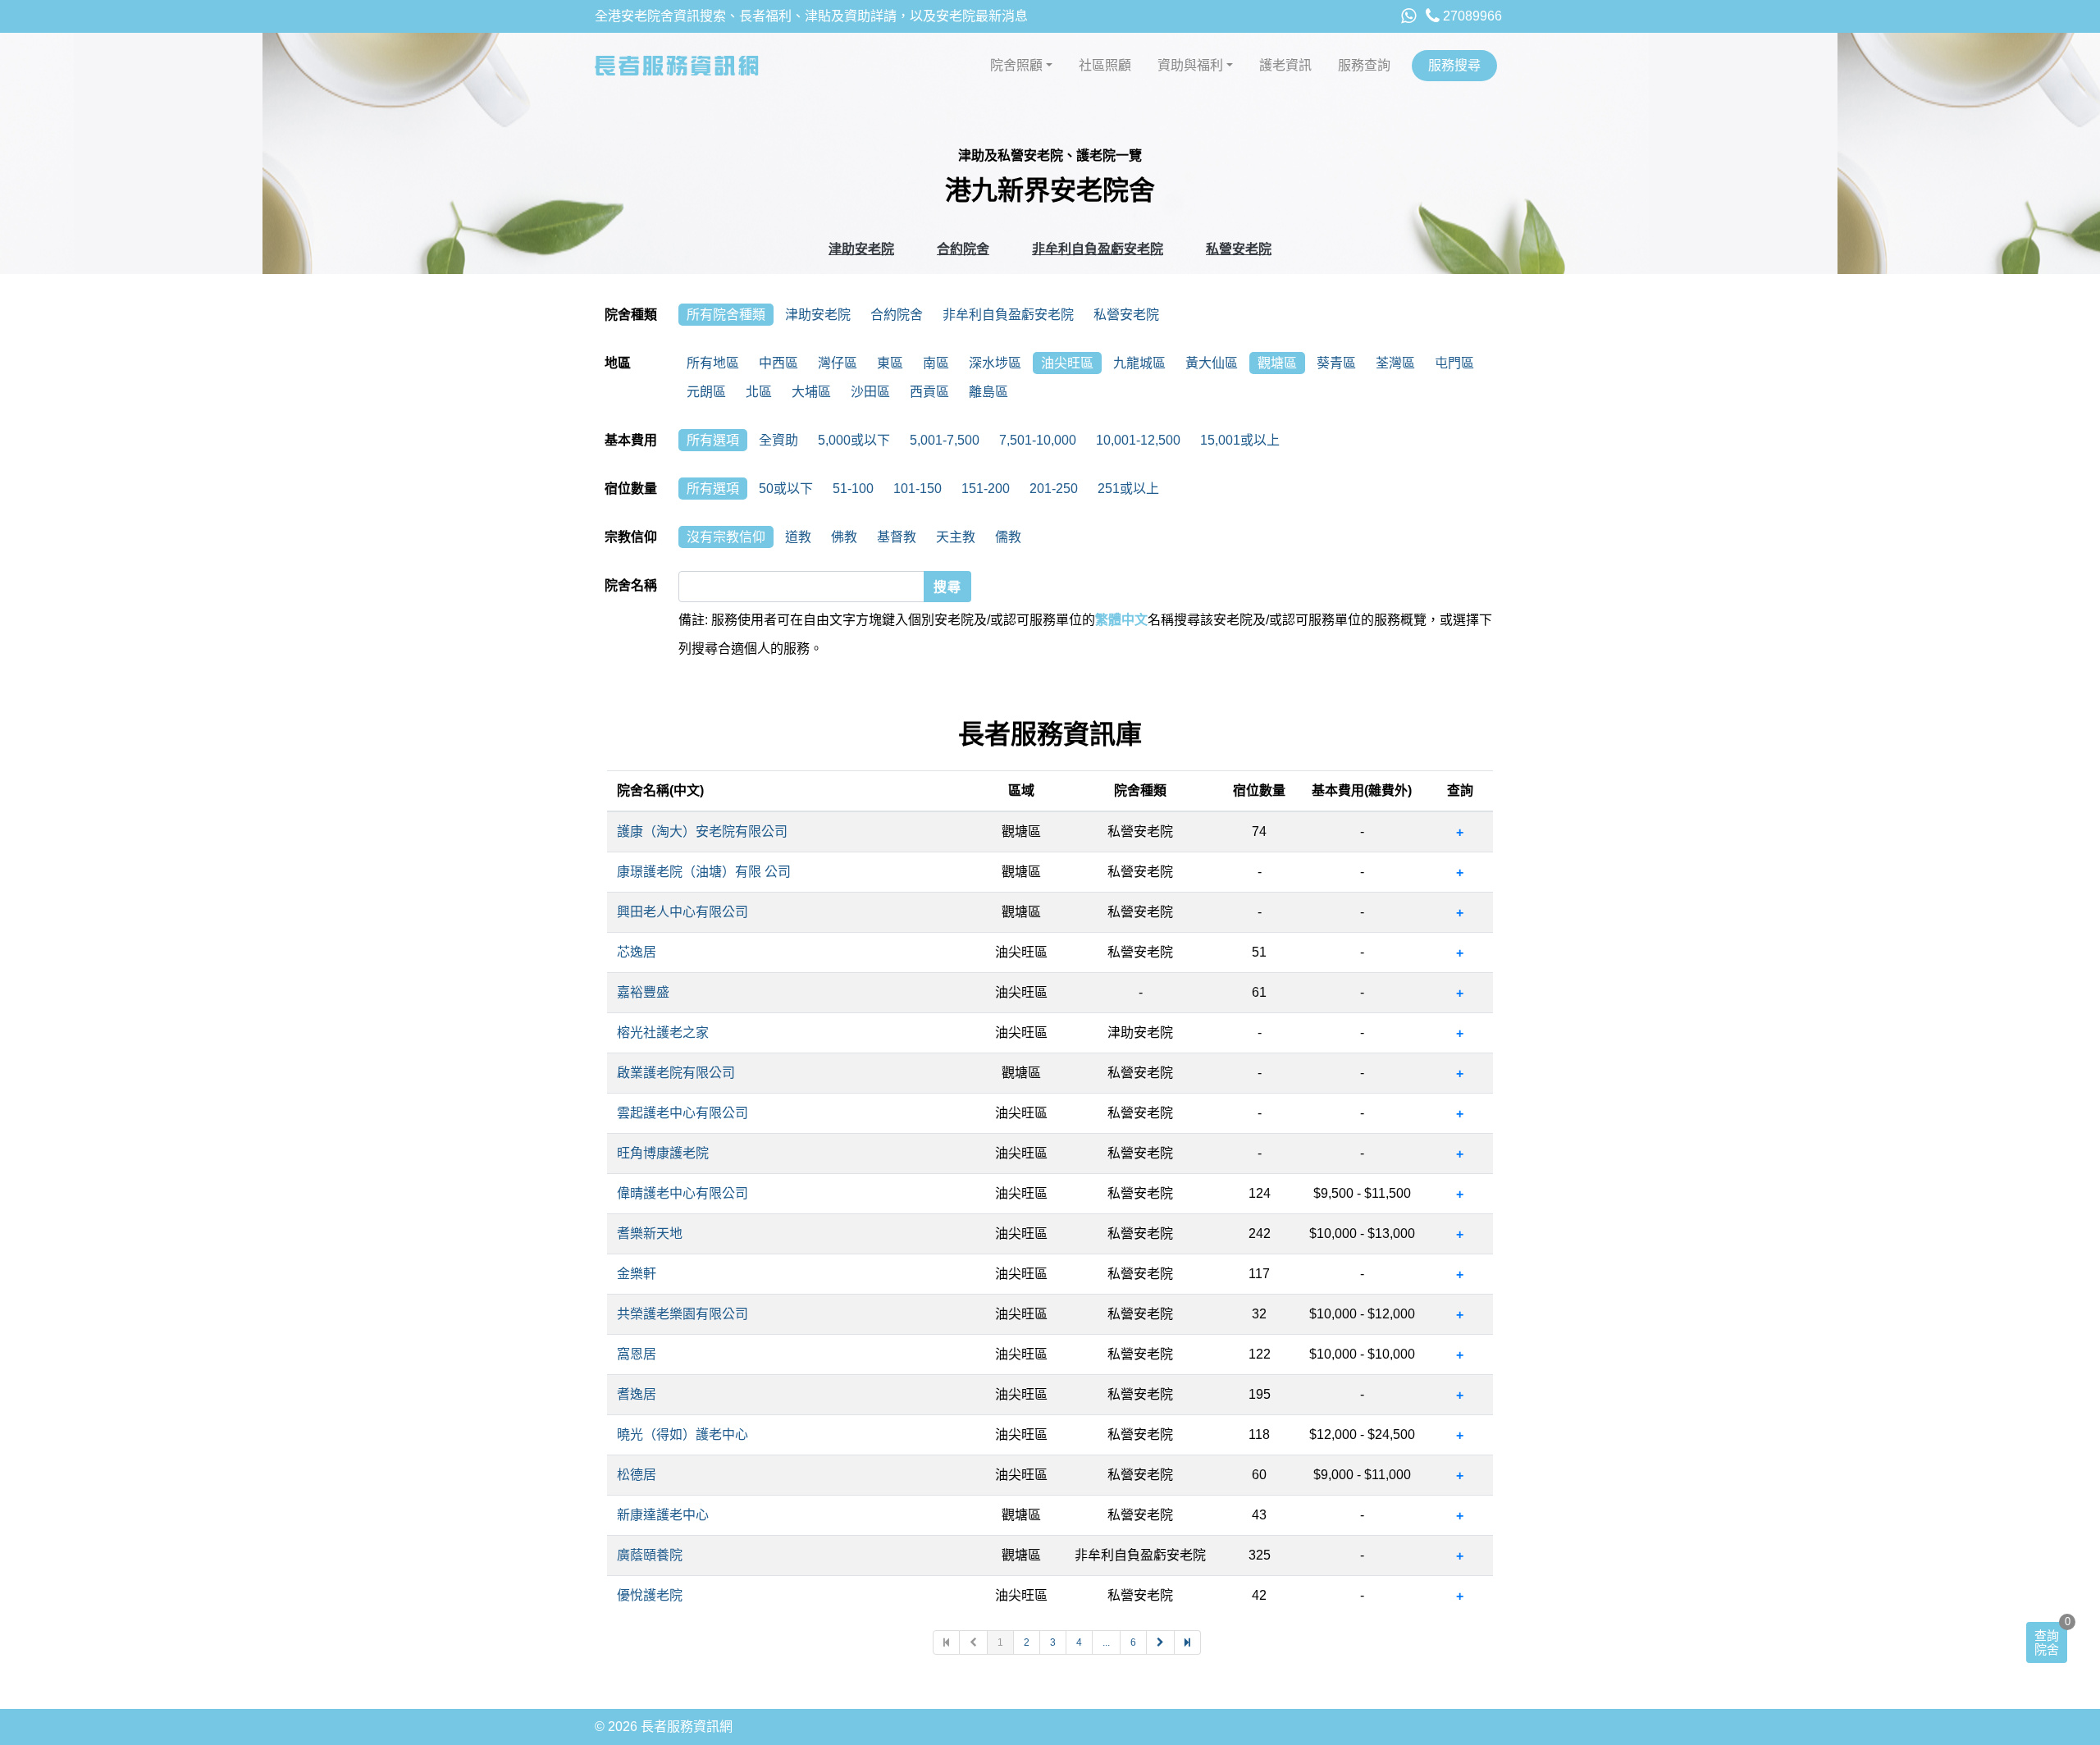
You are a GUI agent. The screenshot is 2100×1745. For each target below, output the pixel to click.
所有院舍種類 (726, 315)
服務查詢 (1364, 65)
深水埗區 (995, 363)
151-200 (986, 489)
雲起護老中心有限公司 (682, 1113)
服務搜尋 (1454, 65)
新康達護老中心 (663, 1515)
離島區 (988, 392)
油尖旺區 (1067, 363)
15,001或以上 (1240, 440)
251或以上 (1128, 489)
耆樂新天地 (650, 1233)
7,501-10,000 (1038, 440)
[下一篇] (1161, 1642)
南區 (936, 363)
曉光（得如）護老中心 (682, 1434)
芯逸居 (637, 952)
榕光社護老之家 (663, 1032)
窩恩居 (637, 1354)
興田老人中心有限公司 (682, 912)
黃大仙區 (1212, 363)
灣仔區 (838, 363)
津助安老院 (861, 249)
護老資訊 (1285, 65)
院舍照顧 (1016, 65)
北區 (759, 392)
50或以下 (786, 489)
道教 (798, 537)
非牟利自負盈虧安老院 (1098, 249)
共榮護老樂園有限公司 (682, 1314)
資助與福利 (1190, 65)
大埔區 (811, 392)
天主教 (956, 537)
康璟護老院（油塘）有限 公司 (704, 872)
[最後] (1188, 1642)
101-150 (918, 489)
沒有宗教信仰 (726, 537)
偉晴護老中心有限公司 (682, 1193)
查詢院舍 (2047, 1642)
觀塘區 (1277, 363)
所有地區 (713, 363)
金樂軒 (637, 1274)
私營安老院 (1239, 249)
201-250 (1054, 489)
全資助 (778, 440)
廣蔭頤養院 (650, 1555)
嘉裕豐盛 (643, 992)
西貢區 (929, 392)
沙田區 (870, 392)
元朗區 (706, 392)
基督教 (897, 537)
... (1106, 1642)
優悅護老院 (650, 1595)
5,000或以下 (854, 440)
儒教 (1008, 537)
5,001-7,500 (945, 440)
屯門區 (1454, 363)
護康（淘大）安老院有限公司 (702, 831)
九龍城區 (1139, 363)
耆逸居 (637, 1394)
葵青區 (1336, 363)
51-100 (853, 489)
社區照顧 (1105, 65)
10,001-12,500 (1138, 440)
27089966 (1471, 16)
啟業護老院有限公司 (676, 1073)
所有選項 (713, 440)
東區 (890, 363)
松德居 (637, 1475)
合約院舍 (963, 249)
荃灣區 (1395, 363)
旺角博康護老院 (663, 1153)
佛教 (844, 537)
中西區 (778, 363)
